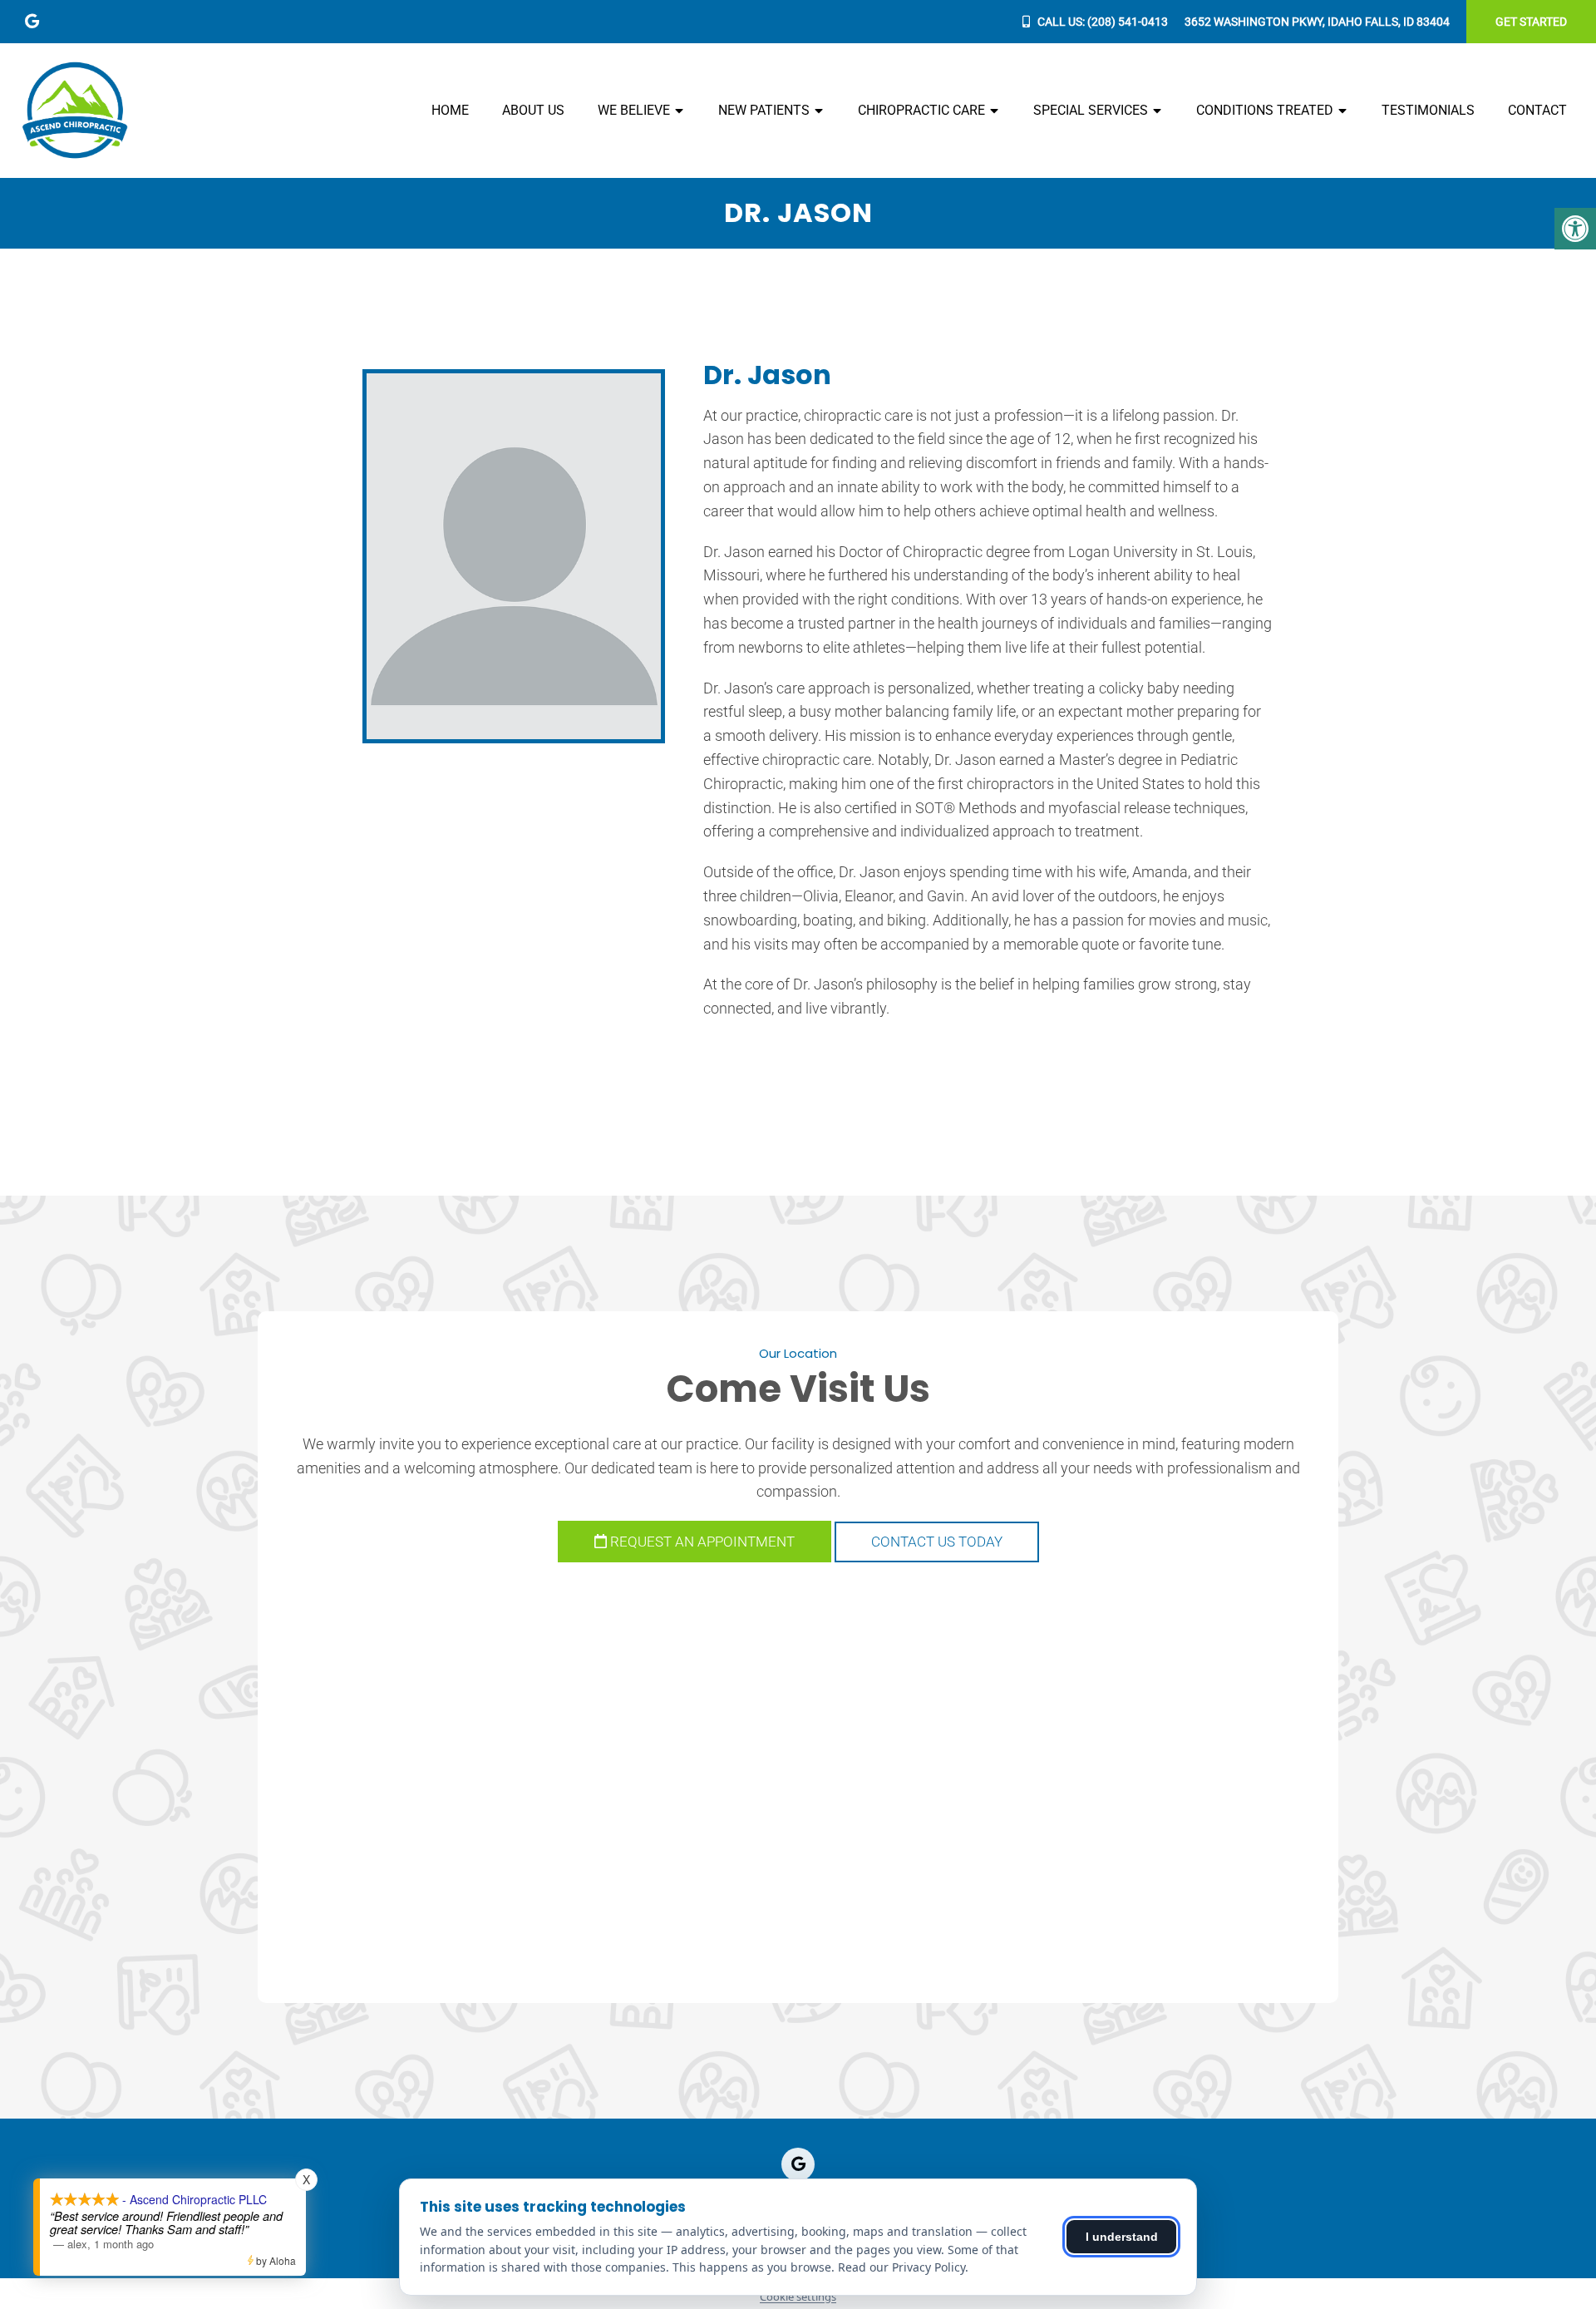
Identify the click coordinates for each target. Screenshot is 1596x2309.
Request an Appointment (701, 1542)
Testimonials (1428, 110)
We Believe (634, 110)
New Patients (764, 110)
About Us (533, 110)
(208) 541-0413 (1128, 22)
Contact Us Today (937, 1542)
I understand (1122, 2237)
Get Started (1531, 22)
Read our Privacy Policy (901, 2267)
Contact (1537, 110)
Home (450, 110)
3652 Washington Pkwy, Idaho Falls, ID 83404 (1317, 22)
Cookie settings (798, 2297)
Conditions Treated (1265, 110)
